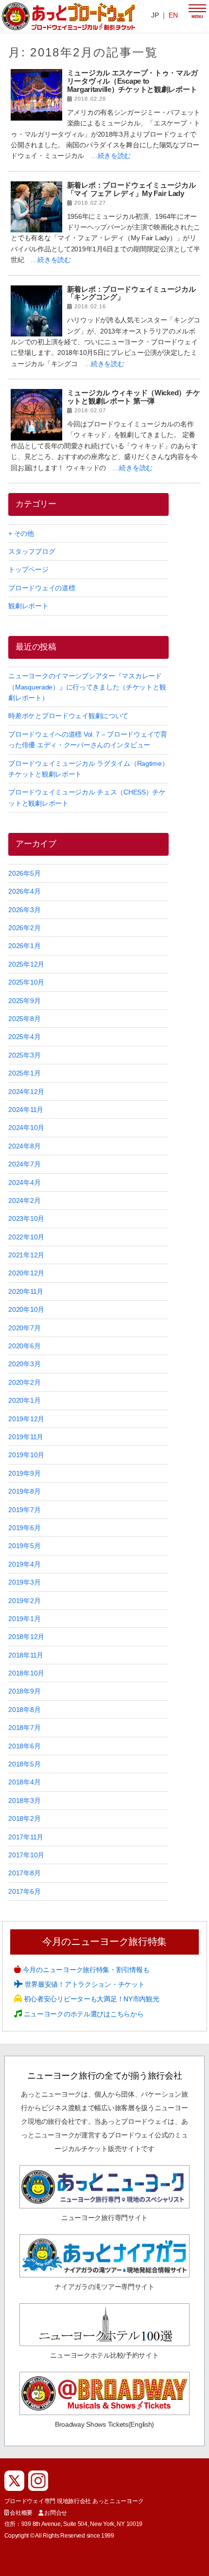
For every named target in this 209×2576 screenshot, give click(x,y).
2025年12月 (26, 964)
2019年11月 (26, 1437)
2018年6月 (24, 1746)
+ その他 (21, 533)
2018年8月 (24, 1710)
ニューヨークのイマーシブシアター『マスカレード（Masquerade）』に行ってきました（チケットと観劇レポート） (87, 687)
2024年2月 (24, 1200)
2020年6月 (24, 1346)
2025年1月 (24, 1073)
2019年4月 (24, 1564)
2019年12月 (26, 1419)
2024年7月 (24, 1164)
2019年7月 (24, 1510)
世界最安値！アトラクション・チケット (84, 1984)
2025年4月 (24, 1037)
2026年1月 (24, 946)
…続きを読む (111, 156)
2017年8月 (24, 1873)
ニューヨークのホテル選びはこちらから (83, 2014)
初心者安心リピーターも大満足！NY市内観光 (91, 1999)
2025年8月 (24, 1019)
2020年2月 (24, 1382)
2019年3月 (24, 1582)
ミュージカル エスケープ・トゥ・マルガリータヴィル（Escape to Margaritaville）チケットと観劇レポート (132, 81)
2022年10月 (26, 1237)
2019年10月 (26, 1455)
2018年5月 (24, 1764)
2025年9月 (24, 1001)
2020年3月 (24, 1364)
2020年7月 (24, 1328)
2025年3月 (24, 1055)
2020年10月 (26, 1309)
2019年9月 (24, 1473)
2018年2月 (24, 1818)
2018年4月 (24, 1782)
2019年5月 (24, 1546)
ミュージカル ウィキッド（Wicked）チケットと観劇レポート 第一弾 (134, 397)
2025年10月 (26, 982)
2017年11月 (26, 1837)
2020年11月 (26, 1291)
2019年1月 (24, 1619)
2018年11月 (26, 1655)
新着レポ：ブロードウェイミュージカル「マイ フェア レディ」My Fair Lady (131, 189)
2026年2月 (24, 928)
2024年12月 (26, 1092)
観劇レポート (28, 606)
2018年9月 (24, 1691)
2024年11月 (26, 1110)
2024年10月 (26, 1128)
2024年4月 (24, 1182)
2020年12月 (26, 1273)
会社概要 (21, 2513)
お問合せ (56, 2513)
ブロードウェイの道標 (42, 588)
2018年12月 (26, 1637)
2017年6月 (24, 1891)
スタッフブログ (32, 551)
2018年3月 (24, 1800)
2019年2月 (24, 1601)
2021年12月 (26, 1255)
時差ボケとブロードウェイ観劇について (68, 716)
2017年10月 (26, 1855)
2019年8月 (24, 1491)
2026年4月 (24, 891)
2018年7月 (24, 1728)
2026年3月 (24, 910)
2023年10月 (26, 1218)
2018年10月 (26, 1673)
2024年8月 (24, 1146)
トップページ (28, 569)
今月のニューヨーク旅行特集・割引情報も (85, 1970)
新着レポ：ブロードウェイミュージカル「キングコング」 (131, 293)
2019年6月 (24, 1528)
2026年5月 (24, 873)
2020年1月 (24, 1400)
